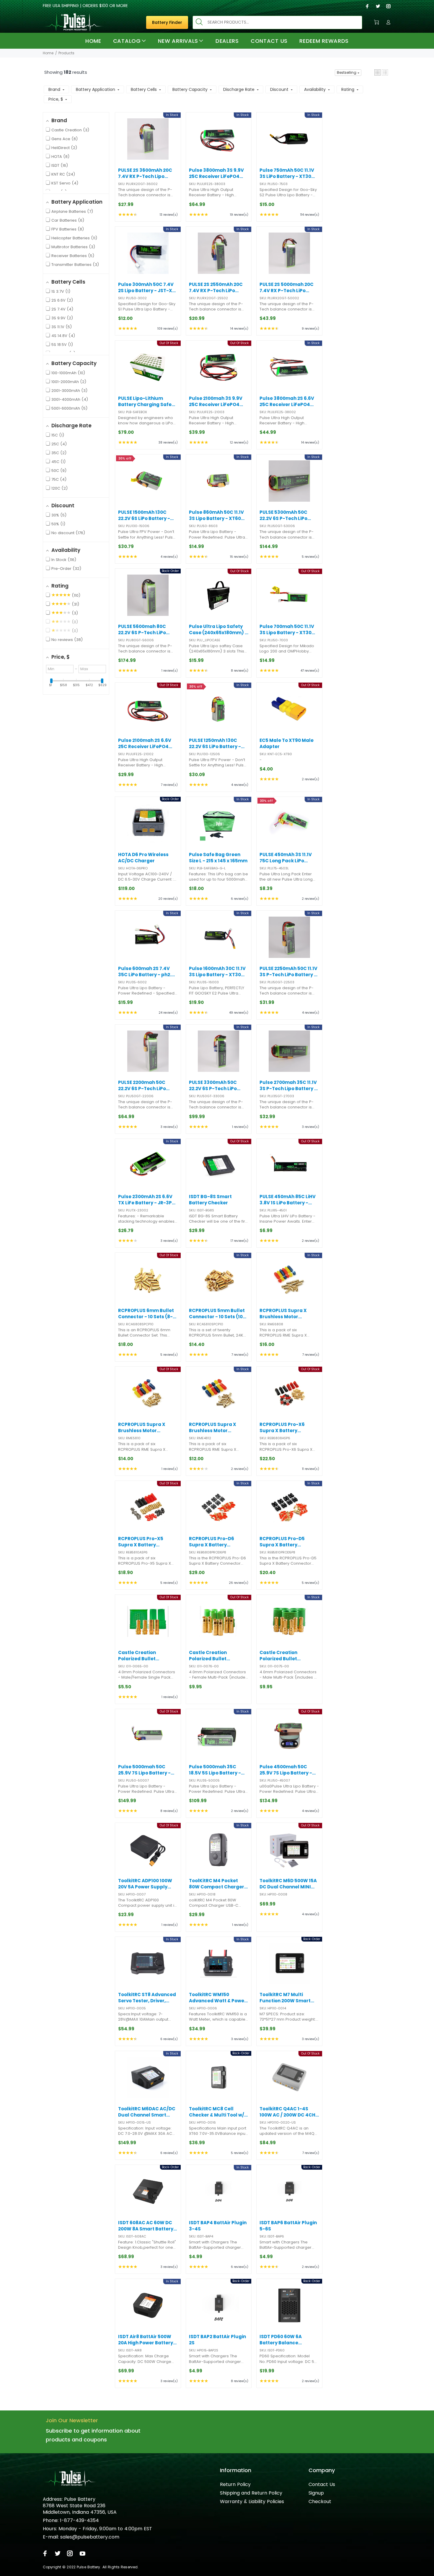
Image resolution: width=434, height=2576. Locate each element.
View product (148, 386)
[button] (377, 72)
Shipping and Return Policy (251, 2493)
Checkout (320, 2501)
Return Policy (235, 2484)
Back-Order (148, 614)
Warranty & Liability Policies (252, 2501)
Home (48, 53)
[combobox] (277, 22)
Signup (316, 2493)
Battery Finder (167, 22)
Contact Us (322, 2484)
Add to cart (148, 158)
